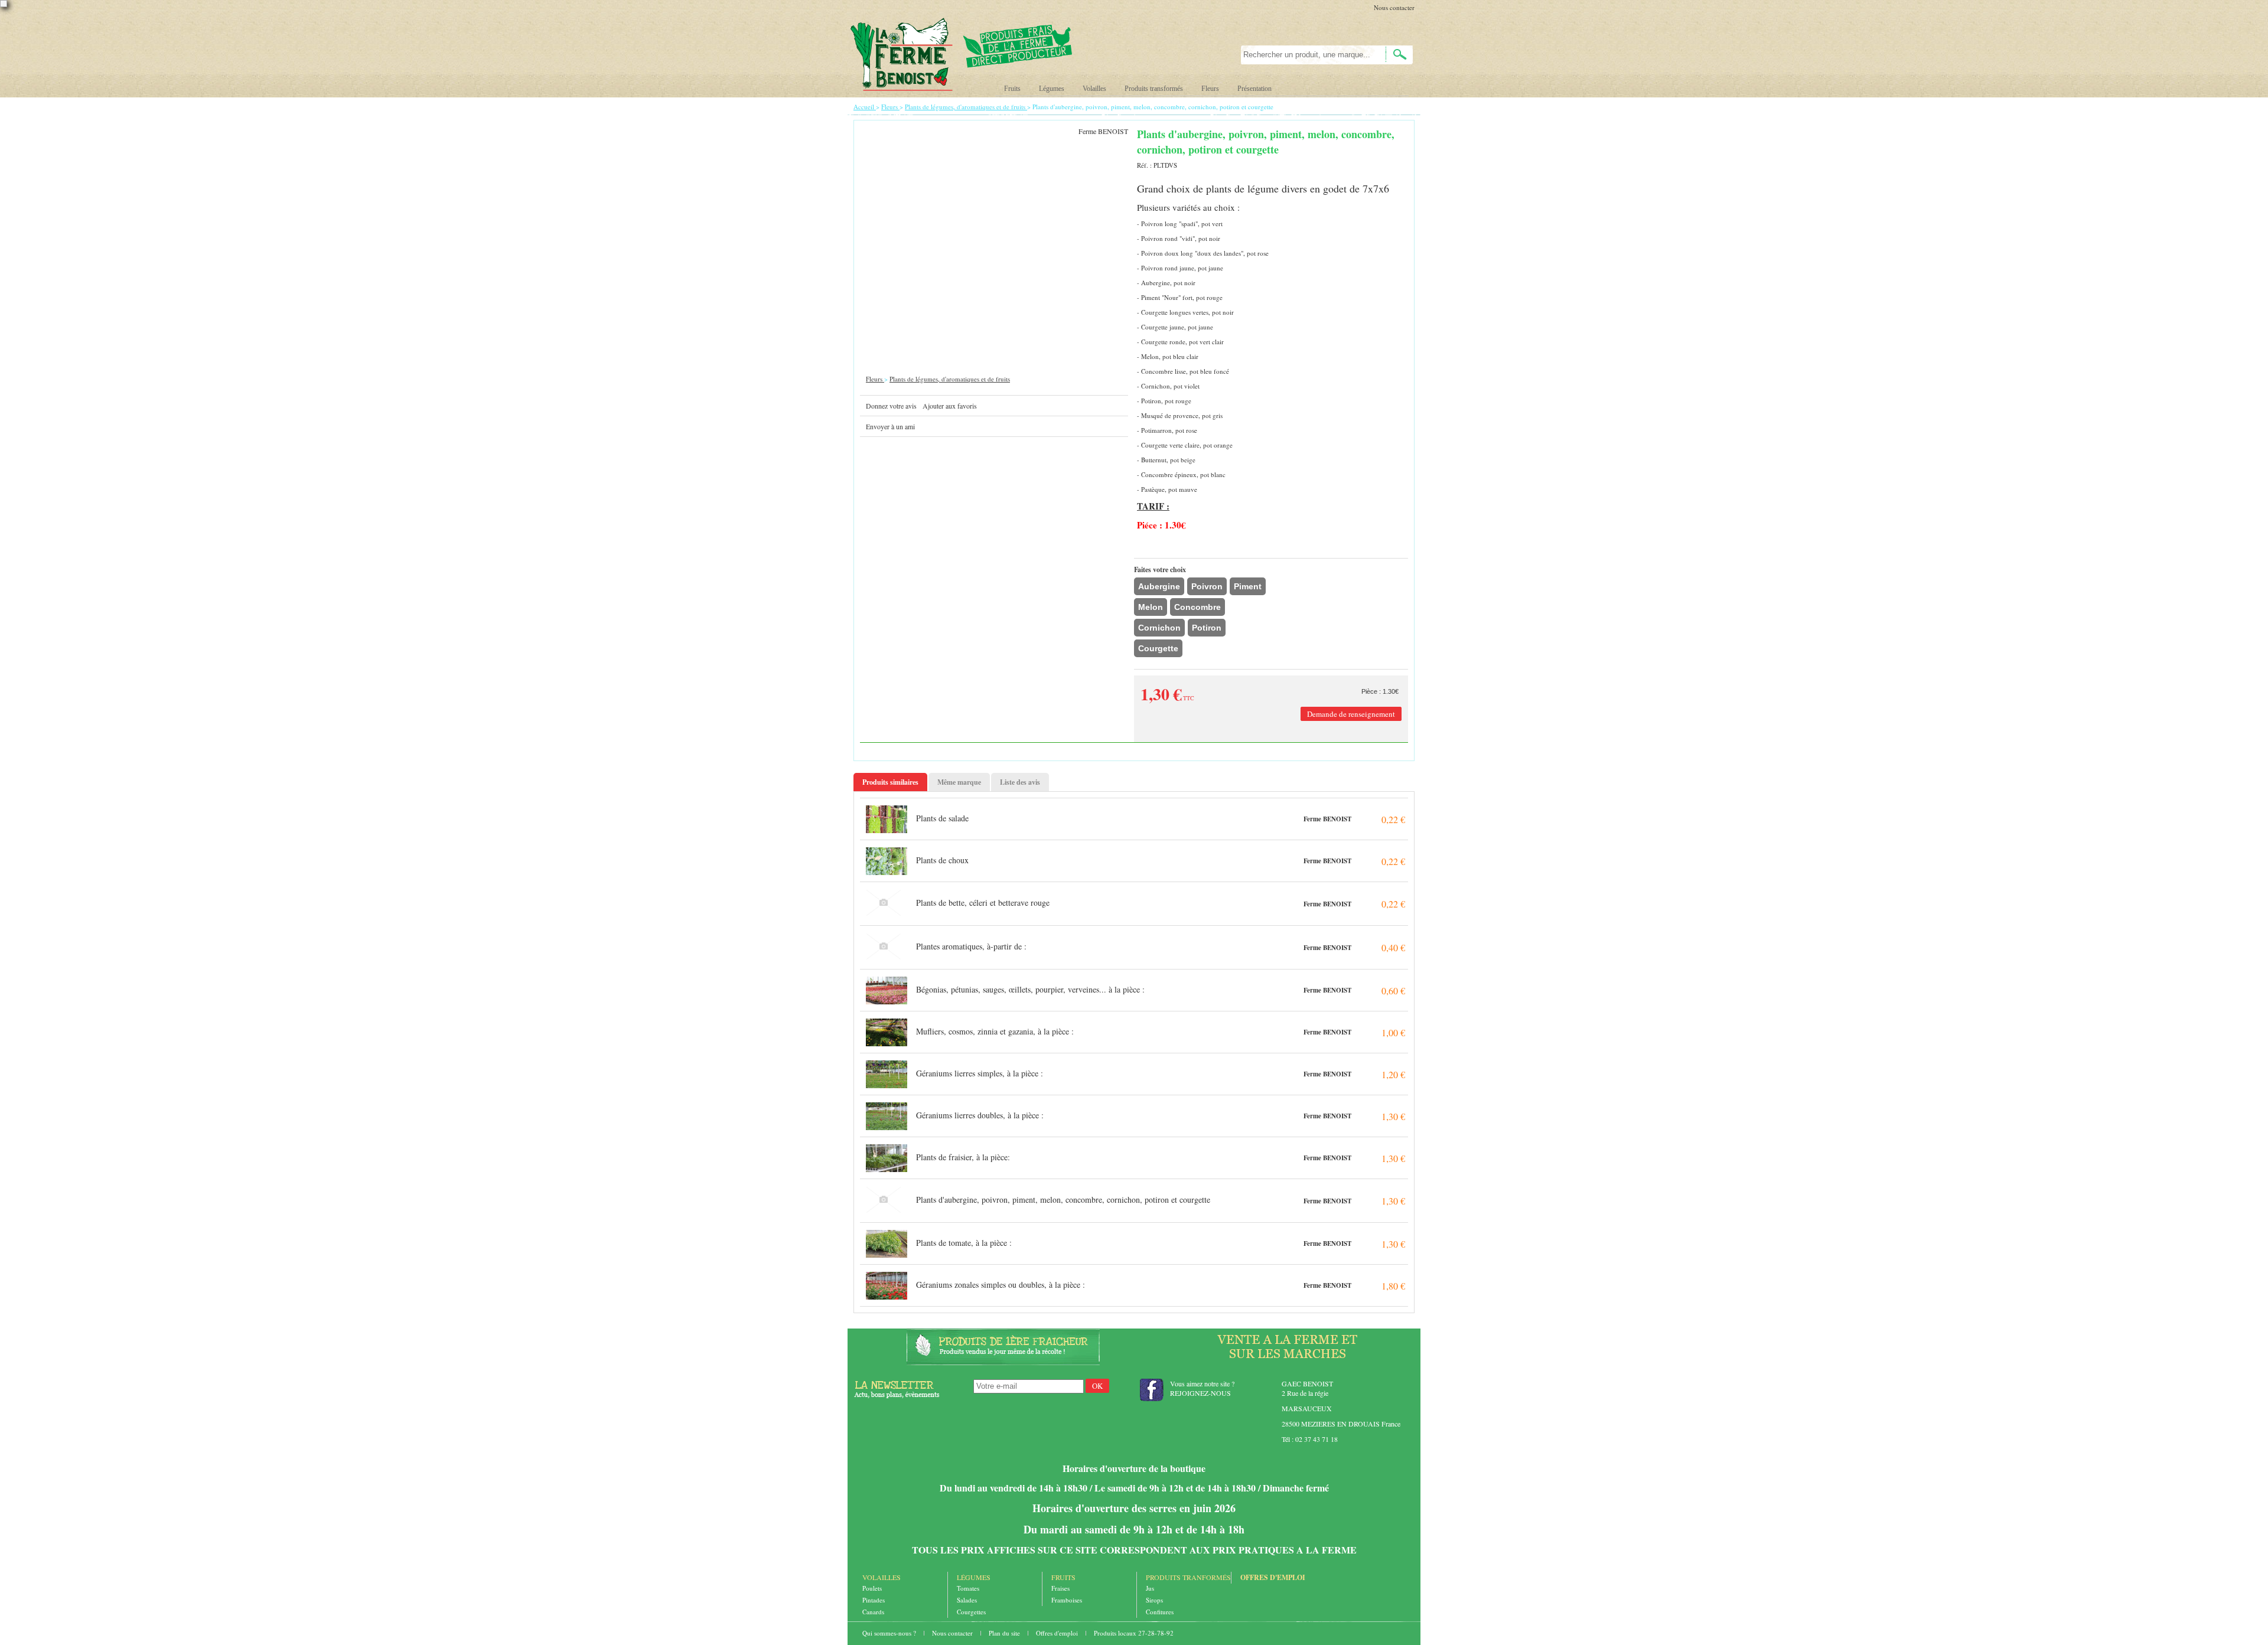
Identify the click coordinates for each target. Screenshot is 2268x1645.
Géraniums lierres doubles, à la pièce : (980, 1115)
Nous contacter (1394, 7)
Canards (873, 1612)
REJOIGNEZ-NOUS (1200, 1393)
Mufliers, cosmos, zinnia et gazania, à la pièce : (995, 1031)
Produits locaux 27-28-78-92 (1134, 1633)
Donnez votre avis (891, 406)
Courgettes (971, 1612)
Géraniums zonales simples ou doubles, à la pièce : (1001, 1285)
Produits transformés (1154, 89)
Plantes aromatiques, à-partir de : (971, 946)
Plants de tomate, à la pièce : (964, 1243)
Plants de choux (942, 860)
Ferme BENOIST (1327, 819)
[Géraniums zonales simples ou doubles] (887, 1285)
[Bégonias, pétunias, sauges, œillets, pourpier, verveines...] (887, 990)
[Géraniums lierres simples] (887, 1074)
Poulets (872, 1588)
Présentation (1254, 89)
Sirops (1154, 1600)
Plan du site (1005, 1633)
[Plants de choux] (887, 861)
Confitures (1160, 1612)
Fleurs (1210, 89)
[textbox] (1307, 55)
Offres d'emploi (1273, 1577)
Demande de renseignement (1351, 714)
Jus (1150, 1588)
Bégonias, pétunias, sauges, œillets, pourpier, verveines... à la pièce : (1030, 989)
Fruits (1012, 89)
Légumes (1052, 89)
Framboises (1067, 1600)
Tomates (968, 1588)
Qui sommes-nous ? (890, 1633)
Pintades (874, 1600)
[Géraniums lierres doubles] (887, 1116)
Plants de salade (942, 818)
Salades (967, 1600)
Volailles (1094, 89)
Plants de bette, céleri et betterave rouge (983, 903)
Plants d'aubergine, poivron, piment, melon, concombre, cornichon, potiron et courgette (1063, 1200)
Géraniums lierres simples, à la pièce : (980, 1073)
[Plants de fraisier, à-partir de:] (887, 1158)
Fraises (1060, 1588)
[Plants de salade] (887, 819)
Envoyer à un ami (890, 426)
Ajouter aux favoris (950, 406)
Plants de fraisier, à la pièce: (963, 1157)
